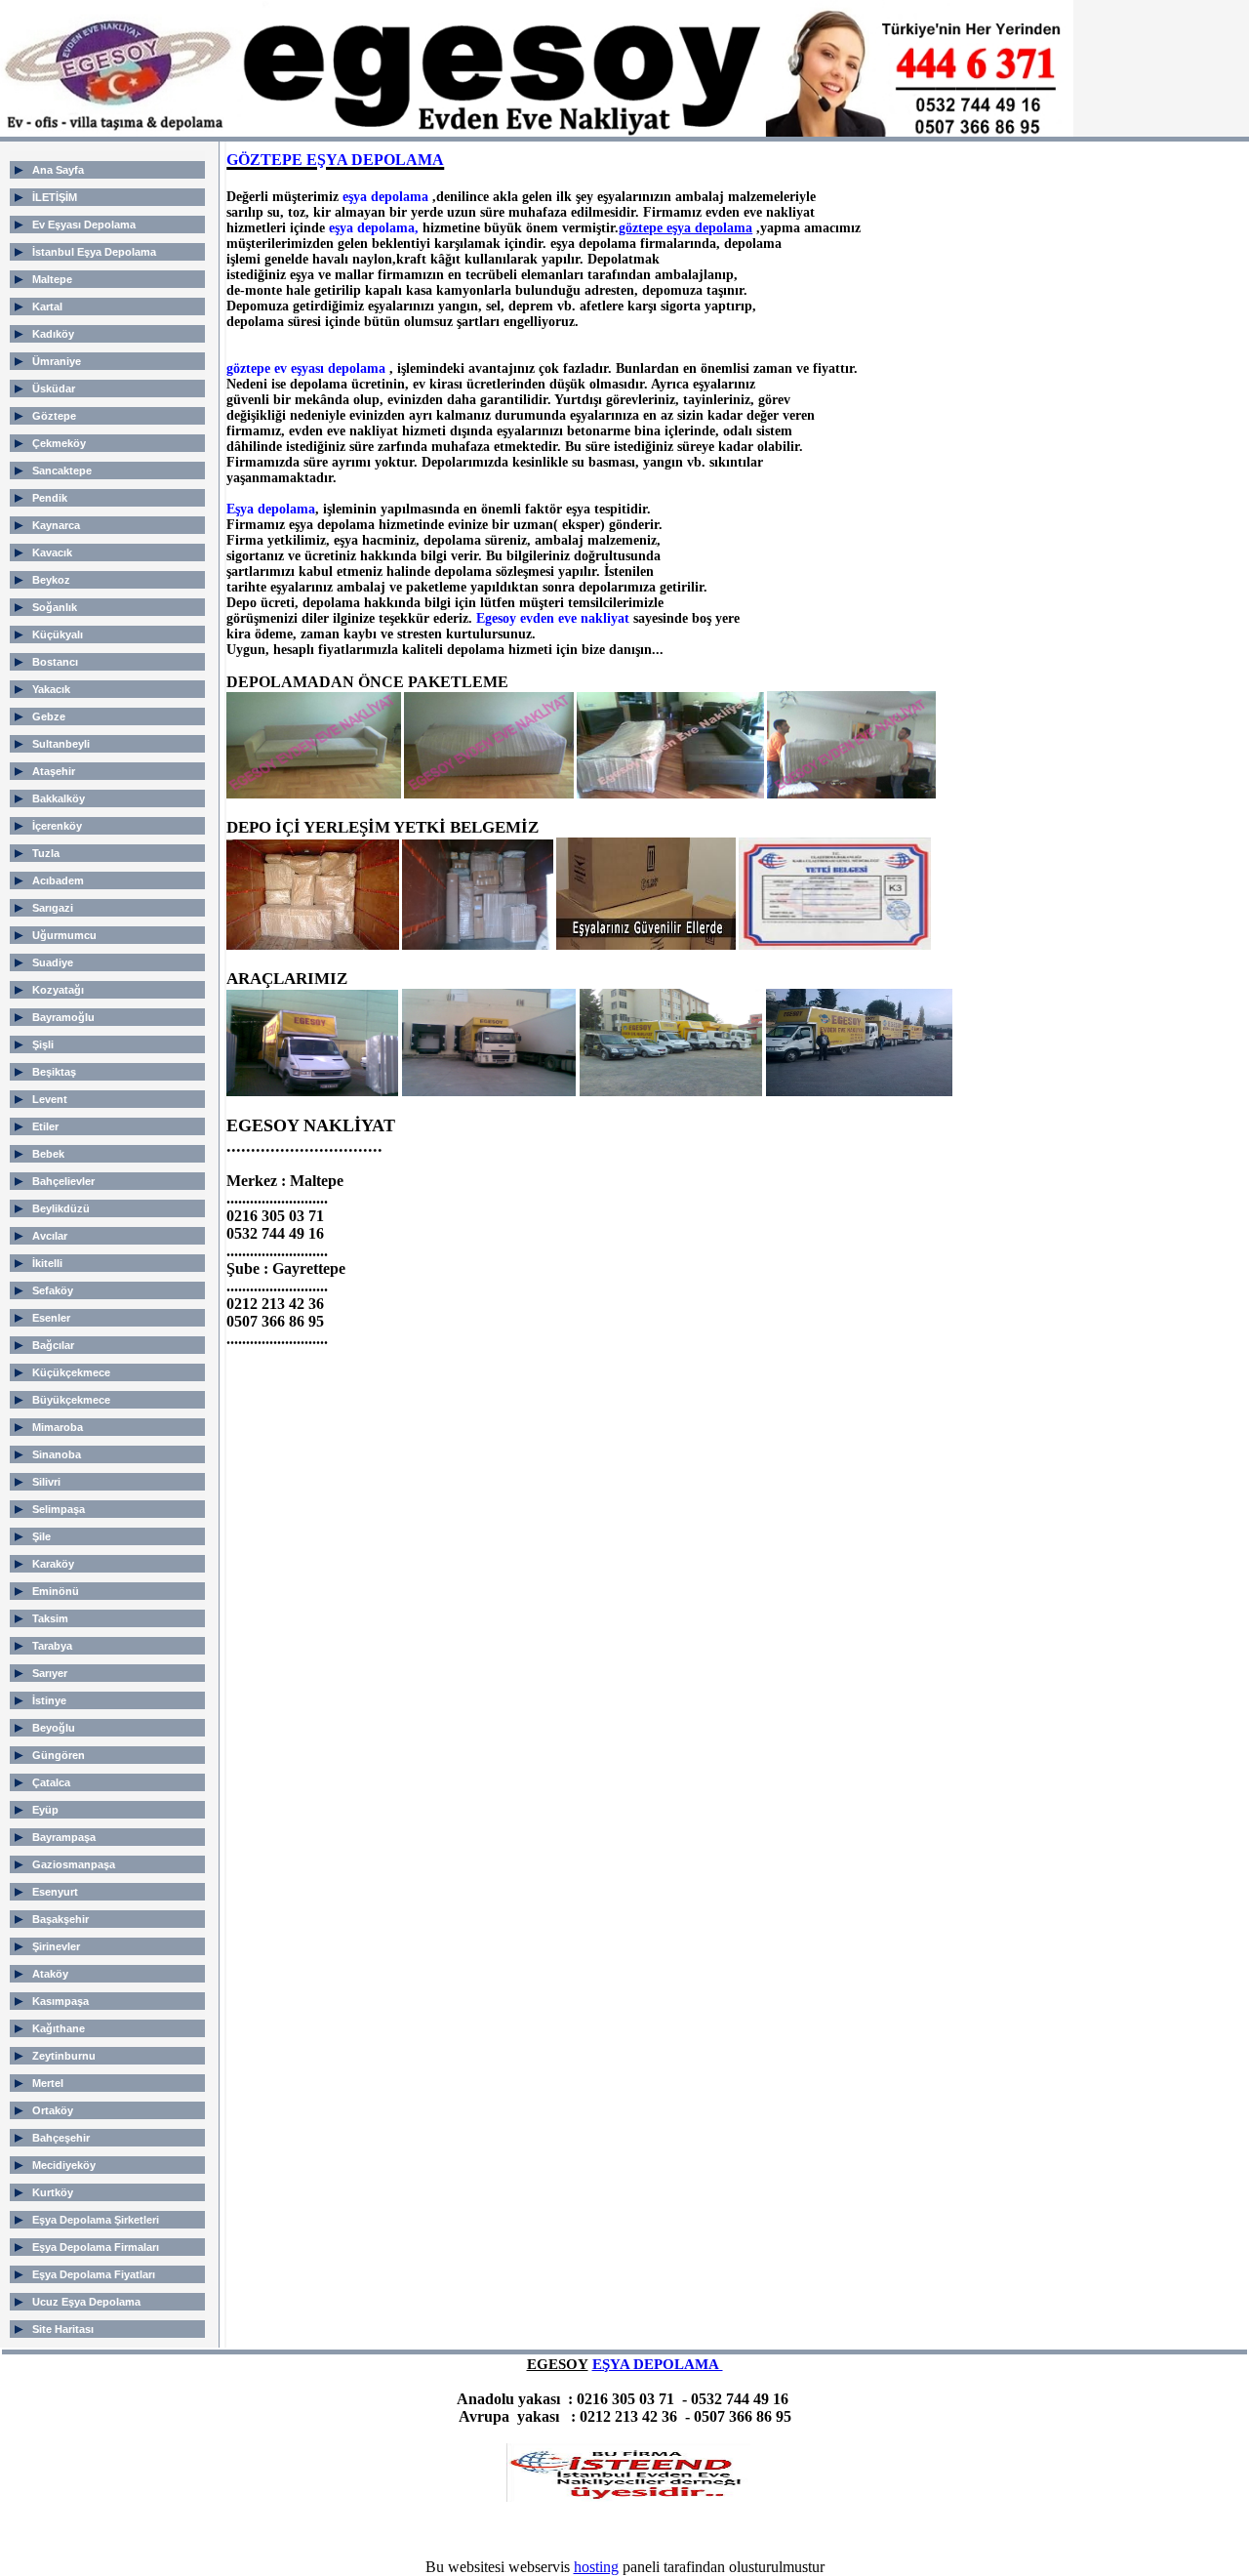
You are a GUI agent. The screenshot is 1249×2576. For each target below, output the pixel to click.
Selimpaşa (59, 1509)
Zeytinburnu (64, 2056)
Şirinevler (56, 1946)
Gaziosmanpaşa (74, 1864)
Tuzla (46, 853)
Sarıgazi (53, 908)
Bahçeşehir (61, 2138)
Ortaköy (53, 2110)
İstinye (49, 1700)
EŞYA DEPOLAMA (658, 2364)
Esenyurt (55, 1892)
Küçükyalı (58, 634)
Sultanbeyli (61, 744)
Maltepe (52, 279)
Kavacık (52, 552)
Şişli (43, 1044)
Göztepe (54, 416)
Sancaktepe (62, 470)
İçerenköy (57, 826)
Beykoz (51, 580)
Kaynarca (56, 525)
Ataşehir (54, 771)
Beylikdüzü (61, 1208)
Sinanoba (57, 1454)
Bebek (48, 1154)
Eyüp (45, 1810)
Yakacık (51, 689)
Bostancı (55, 662)
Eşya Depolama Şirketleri (96, 2220)
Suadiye (53, 962)
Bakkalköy (59, 798)
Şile (41, 1536)
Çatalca (51, 1782)
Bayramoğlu (63, 1017)
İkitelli (47, 1263)
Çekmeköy (59, 443)
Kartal (47, 307)
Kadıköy (53, 334)
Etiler (45, 1126)
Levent (50, 1099)
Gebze (49, 716)
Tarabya (52, 1646)
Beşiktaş (54, 1072)
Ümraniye (57, 361)
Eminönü (56, 1591)
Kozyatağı (58, 990)
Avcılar (50, 1236)
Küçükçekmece (71, 1372)
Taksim (50, 1618)
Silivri (46, 1482)
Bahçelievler (63, 1181)
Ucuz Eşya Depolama (86, 2302)
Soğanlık (55, 607)
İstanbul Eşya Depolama (94, 252)
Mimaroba (58, 1427)
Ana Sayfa (58, 170)
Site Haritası (63, 2329)
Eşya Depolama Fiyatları (94, 2274)
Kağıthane (59, 2028)
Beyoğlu (54, 1728)
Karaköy (53, 1564)
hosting (596, 2567)
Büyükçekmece (71, 1400)
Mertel (48, 2083)
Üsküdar (54, 388)
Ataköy (50, 1974)
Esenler (51, 1318)
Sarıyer (50, 1673)
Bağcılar (53, 1345)
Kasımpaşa (60, 2001)
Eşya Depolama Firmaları (96, 2247)
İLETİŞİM (55, 197)
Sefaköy (53, 1290)
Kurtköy (53, 2192)
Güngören (59, 1755)
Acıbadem (58, 880)
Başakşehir (60, 1919)
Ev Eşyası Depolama (84, 225)
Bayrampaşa (64, 1837)
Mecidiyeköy (64, 2165)
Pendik (50, 498)
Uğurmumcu (64, 935)
